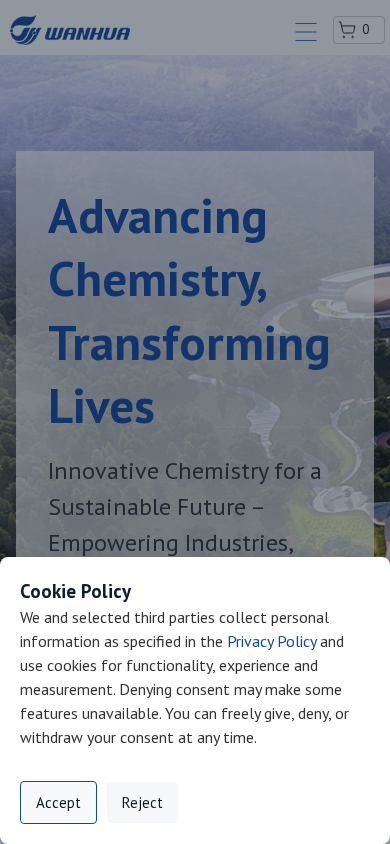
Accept (58, 802)
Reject (142, 802)
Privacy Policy (271, 641)
